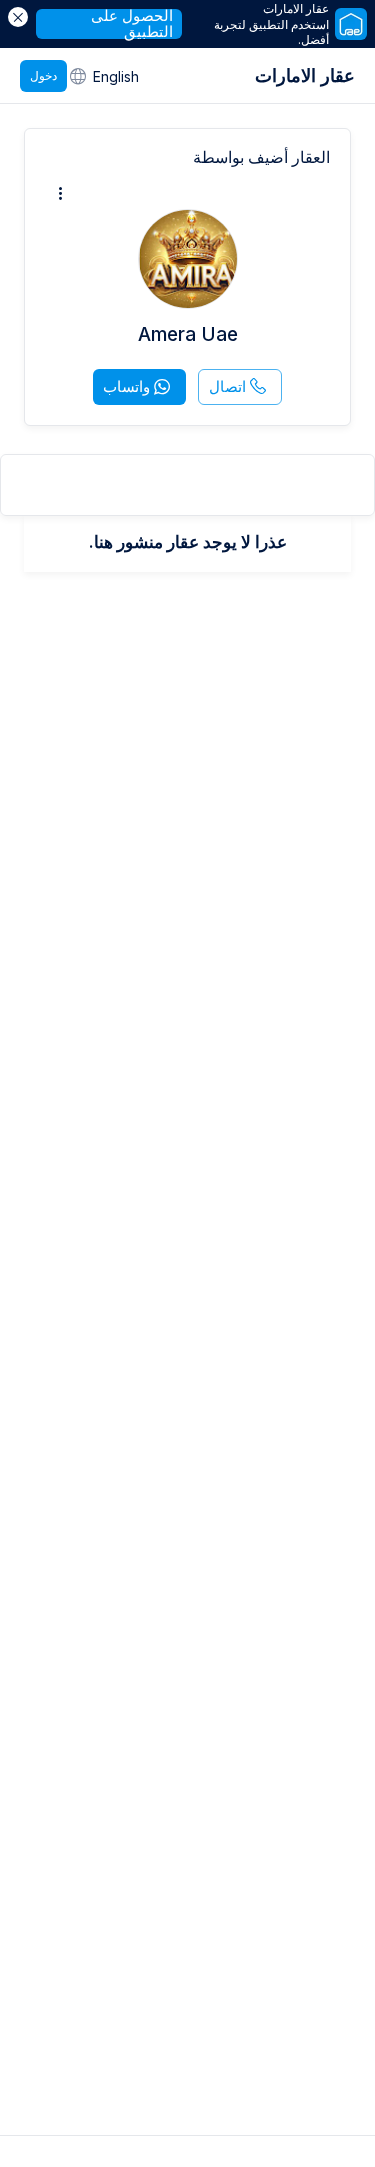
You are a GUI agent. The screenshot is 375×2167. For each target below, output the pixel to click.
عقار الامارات (305, 75)
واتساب (126, 386)
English (116, 76)
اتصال (227, 386)
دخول (43, 75)
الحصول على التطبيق (132, 24)
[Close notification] (18, 17)
